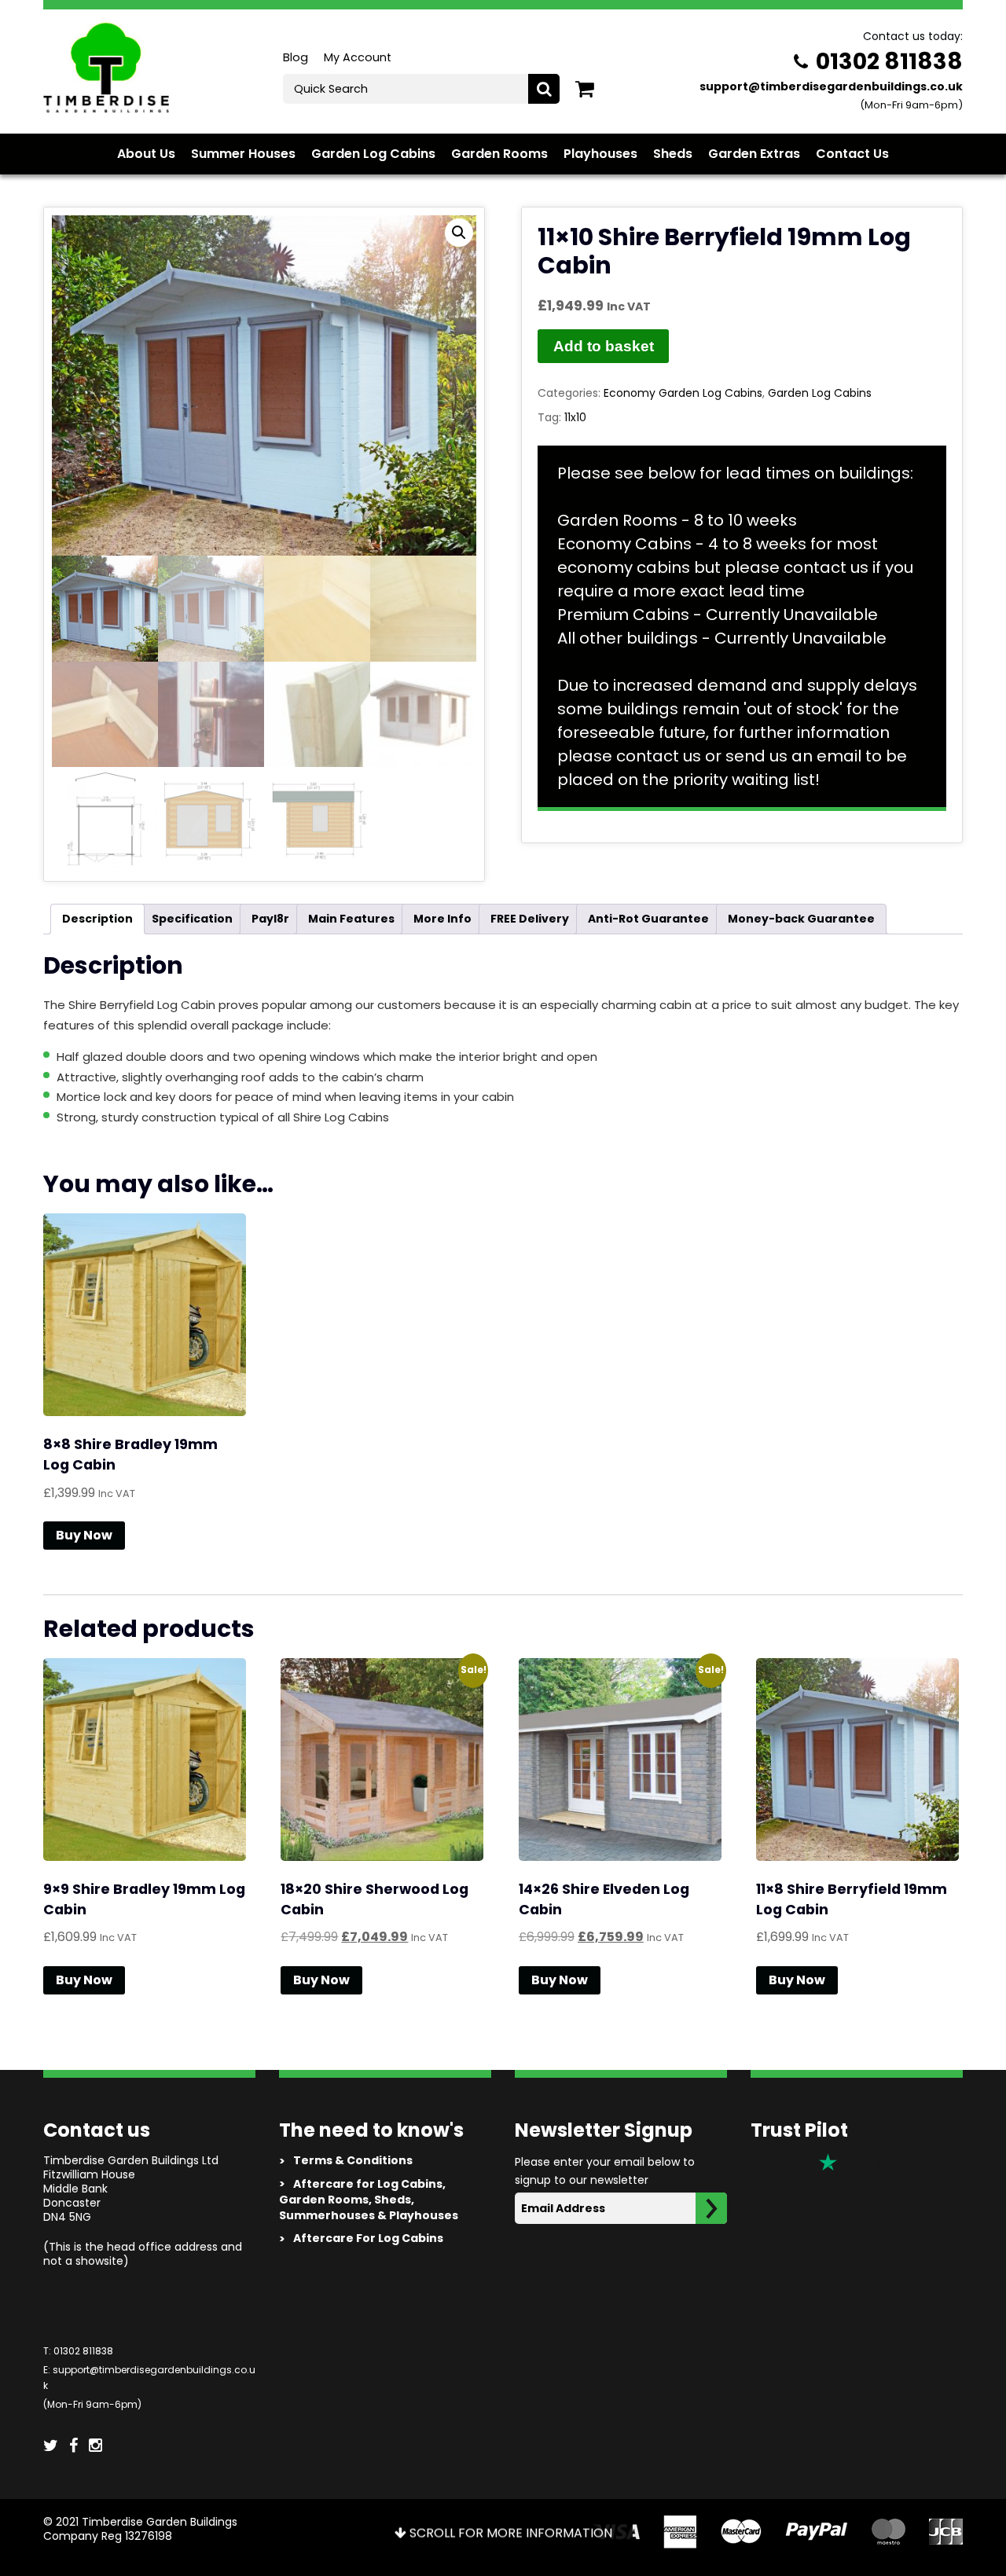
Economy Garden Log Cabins (683, 393)
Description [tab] (97, 919)
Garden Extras (754, 154)
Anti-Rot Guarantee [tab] (648, 919)
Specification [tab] (192, 919)
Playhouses (600, 154)
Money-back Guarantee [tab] (801, 919)
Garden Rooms (499, 154)
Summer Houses (243, 154)
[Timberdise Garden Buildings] (106, 66)
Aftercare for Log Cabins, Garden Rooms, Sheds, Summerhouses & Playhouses (369, 2199)
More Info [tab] (442, 919)
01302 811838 (889, 61)
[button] (459, 233)
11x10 (575, 417)
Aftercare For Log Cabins (361, 2238)
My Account (358, 57)
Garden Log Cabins (373, 154)
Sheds (673, 154)
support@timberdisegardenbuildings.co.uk (831, 86)
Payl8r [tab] (270, 919)
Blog (296, 57)
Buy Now (84, 1535)
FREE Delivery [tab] (530, 919)
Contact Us (852, 154)
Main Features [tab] (351, 919)
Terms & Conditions (346, 2160)
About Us (146, 154)
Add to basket (604, 346)
